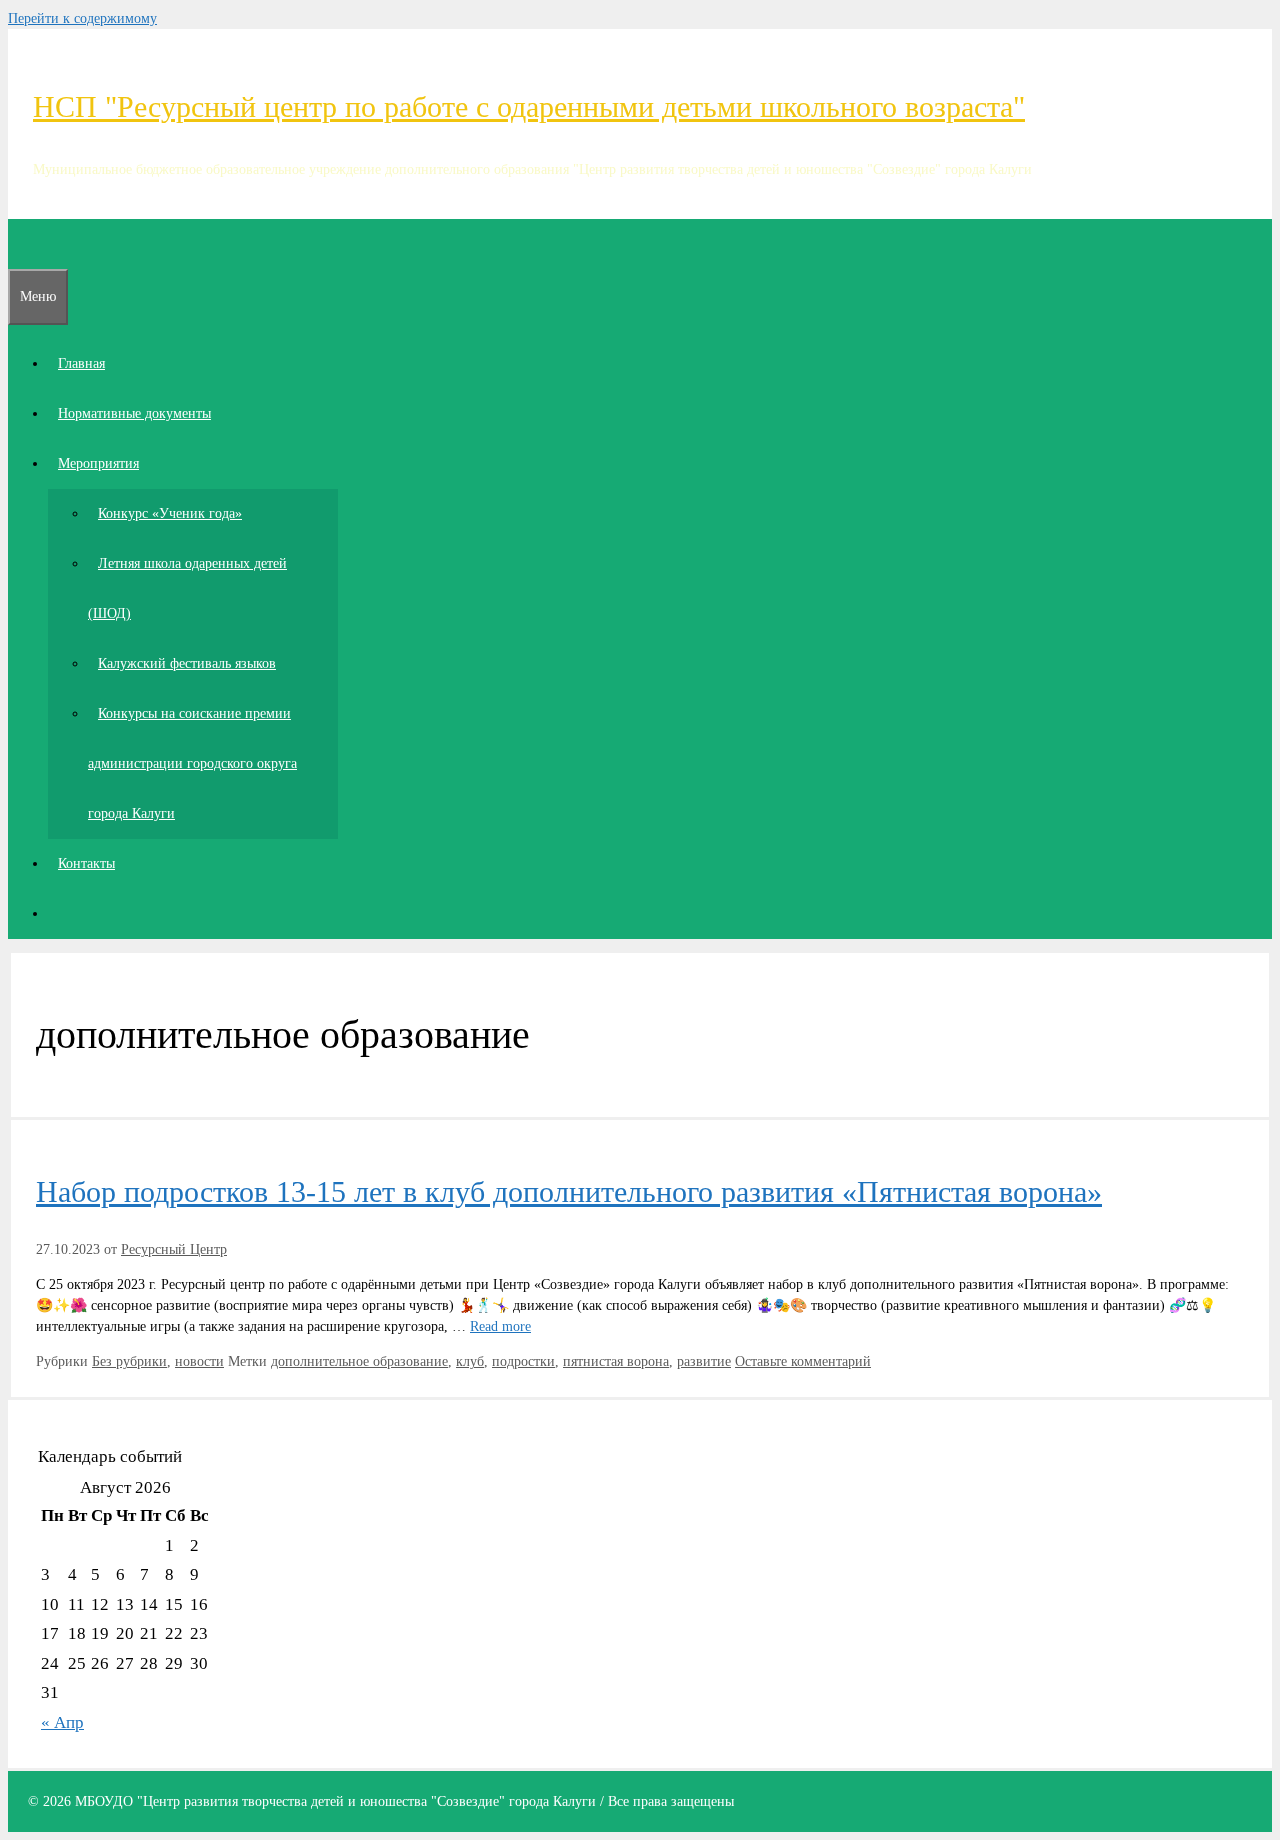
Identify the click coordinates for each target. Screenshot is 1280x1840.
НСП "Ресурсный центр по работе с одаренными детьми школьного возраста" (529, 106)
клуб (470, 1361)
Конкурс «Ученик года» (170, 513)
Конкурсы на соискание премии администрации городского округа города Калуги (192, 763)
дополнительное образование (359, 1361)
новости (199, 1361)
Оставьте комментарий (803, 1361)
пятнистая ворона (616, 1361)
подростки (523, 1361)
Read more (500, 1326)
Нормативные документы (134, 413)
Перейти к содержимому (82, 18)
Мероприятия (98, 463)
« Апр (62, 1722)
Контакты (86, 863)
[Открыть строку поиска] (18, 243)
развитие (704, 1361)
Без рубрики (129, 1361)
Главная (81, 363)
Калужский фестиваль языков (187, 663)
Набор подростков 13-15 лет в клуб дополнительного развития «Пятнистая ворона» (569, 1191)
